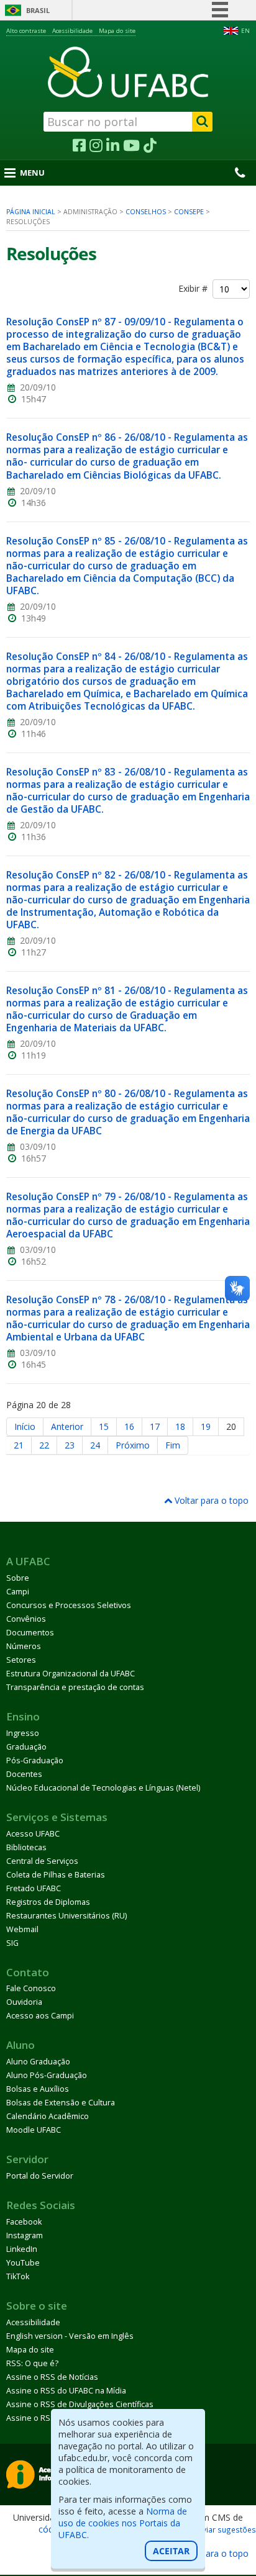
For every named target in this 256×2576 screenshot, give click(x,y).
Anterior (67, 1426)
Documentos (30, 1633)
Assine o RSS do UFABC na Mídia (66, 2391)
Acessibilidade (72, 31)
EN (245, 31)
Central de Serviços (42, 1861)
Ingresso (23, 1733)
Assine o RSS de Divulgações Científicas (80, 2404)
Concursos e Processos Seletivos (69, 1605)
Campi (18, 1592)
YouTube (23, 2263)
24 (95, 1445)
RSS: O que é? (32, 2363)
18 (180, 1426)
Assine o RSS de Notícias (52, 2377)
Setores (21, 1660)
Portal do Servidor (40, 2176)
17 (155, 1426)
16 (129, 1426)
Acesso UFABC (33, 1834)
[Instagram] (96, 146)
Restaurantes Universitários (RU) (66, 1916)
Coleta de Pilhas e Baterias (56, 1875)
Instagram (25, 2235)
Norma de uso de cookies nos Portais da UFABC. (123, 2523)
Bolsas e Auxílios (38, 2089)
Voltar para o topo (210, 1500)
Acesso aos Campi (40, 2016)
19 (206, 1426)
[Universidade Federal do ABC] (128, 72)
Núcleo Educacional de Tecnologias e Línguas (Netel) (103, 1788)
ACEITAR (171, 2551)
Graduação (26, 1747)
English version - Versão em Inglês (70, 2336)
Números (24, 1646)
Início (25, 1426)
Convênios (26, 1619)
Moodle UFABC (34, 2130)
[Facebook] (79, 146)
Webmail (22, 1929)
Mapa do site (117, 31)
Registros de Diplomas (48, 1902)
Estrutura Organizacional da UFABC (71, 1674)
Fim (173, 1445)
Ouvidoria (24, 2002)
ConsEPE (189, 212)
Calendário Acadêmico (48, 2116)
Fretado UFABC (34, 1888)
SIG (12, 1943)
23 (70, 1445)
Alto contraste (26, 31)
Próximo (133, 1445)
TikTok (18, 2276)
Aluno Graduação (38, 2062)
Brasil (38, 10)
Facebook (24, 2222)
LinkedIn (22, 2249)
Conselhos (146, 212)
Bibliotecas (26, 1847)
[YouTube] (131, 146)
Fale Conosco (31, 1988)
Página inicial (31, 212)
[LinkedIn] (113, 146)
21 (19, 1445)
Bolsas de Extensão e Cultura (61, 2103)
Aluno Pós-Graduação (47, 2075)
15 (104, 1426)
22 (44, 1445)
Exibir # (195, 289)
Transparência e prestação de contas (75, 1687)
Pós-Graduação (35, 1760)
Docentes (24, 1774)
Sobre (18, 1578)
